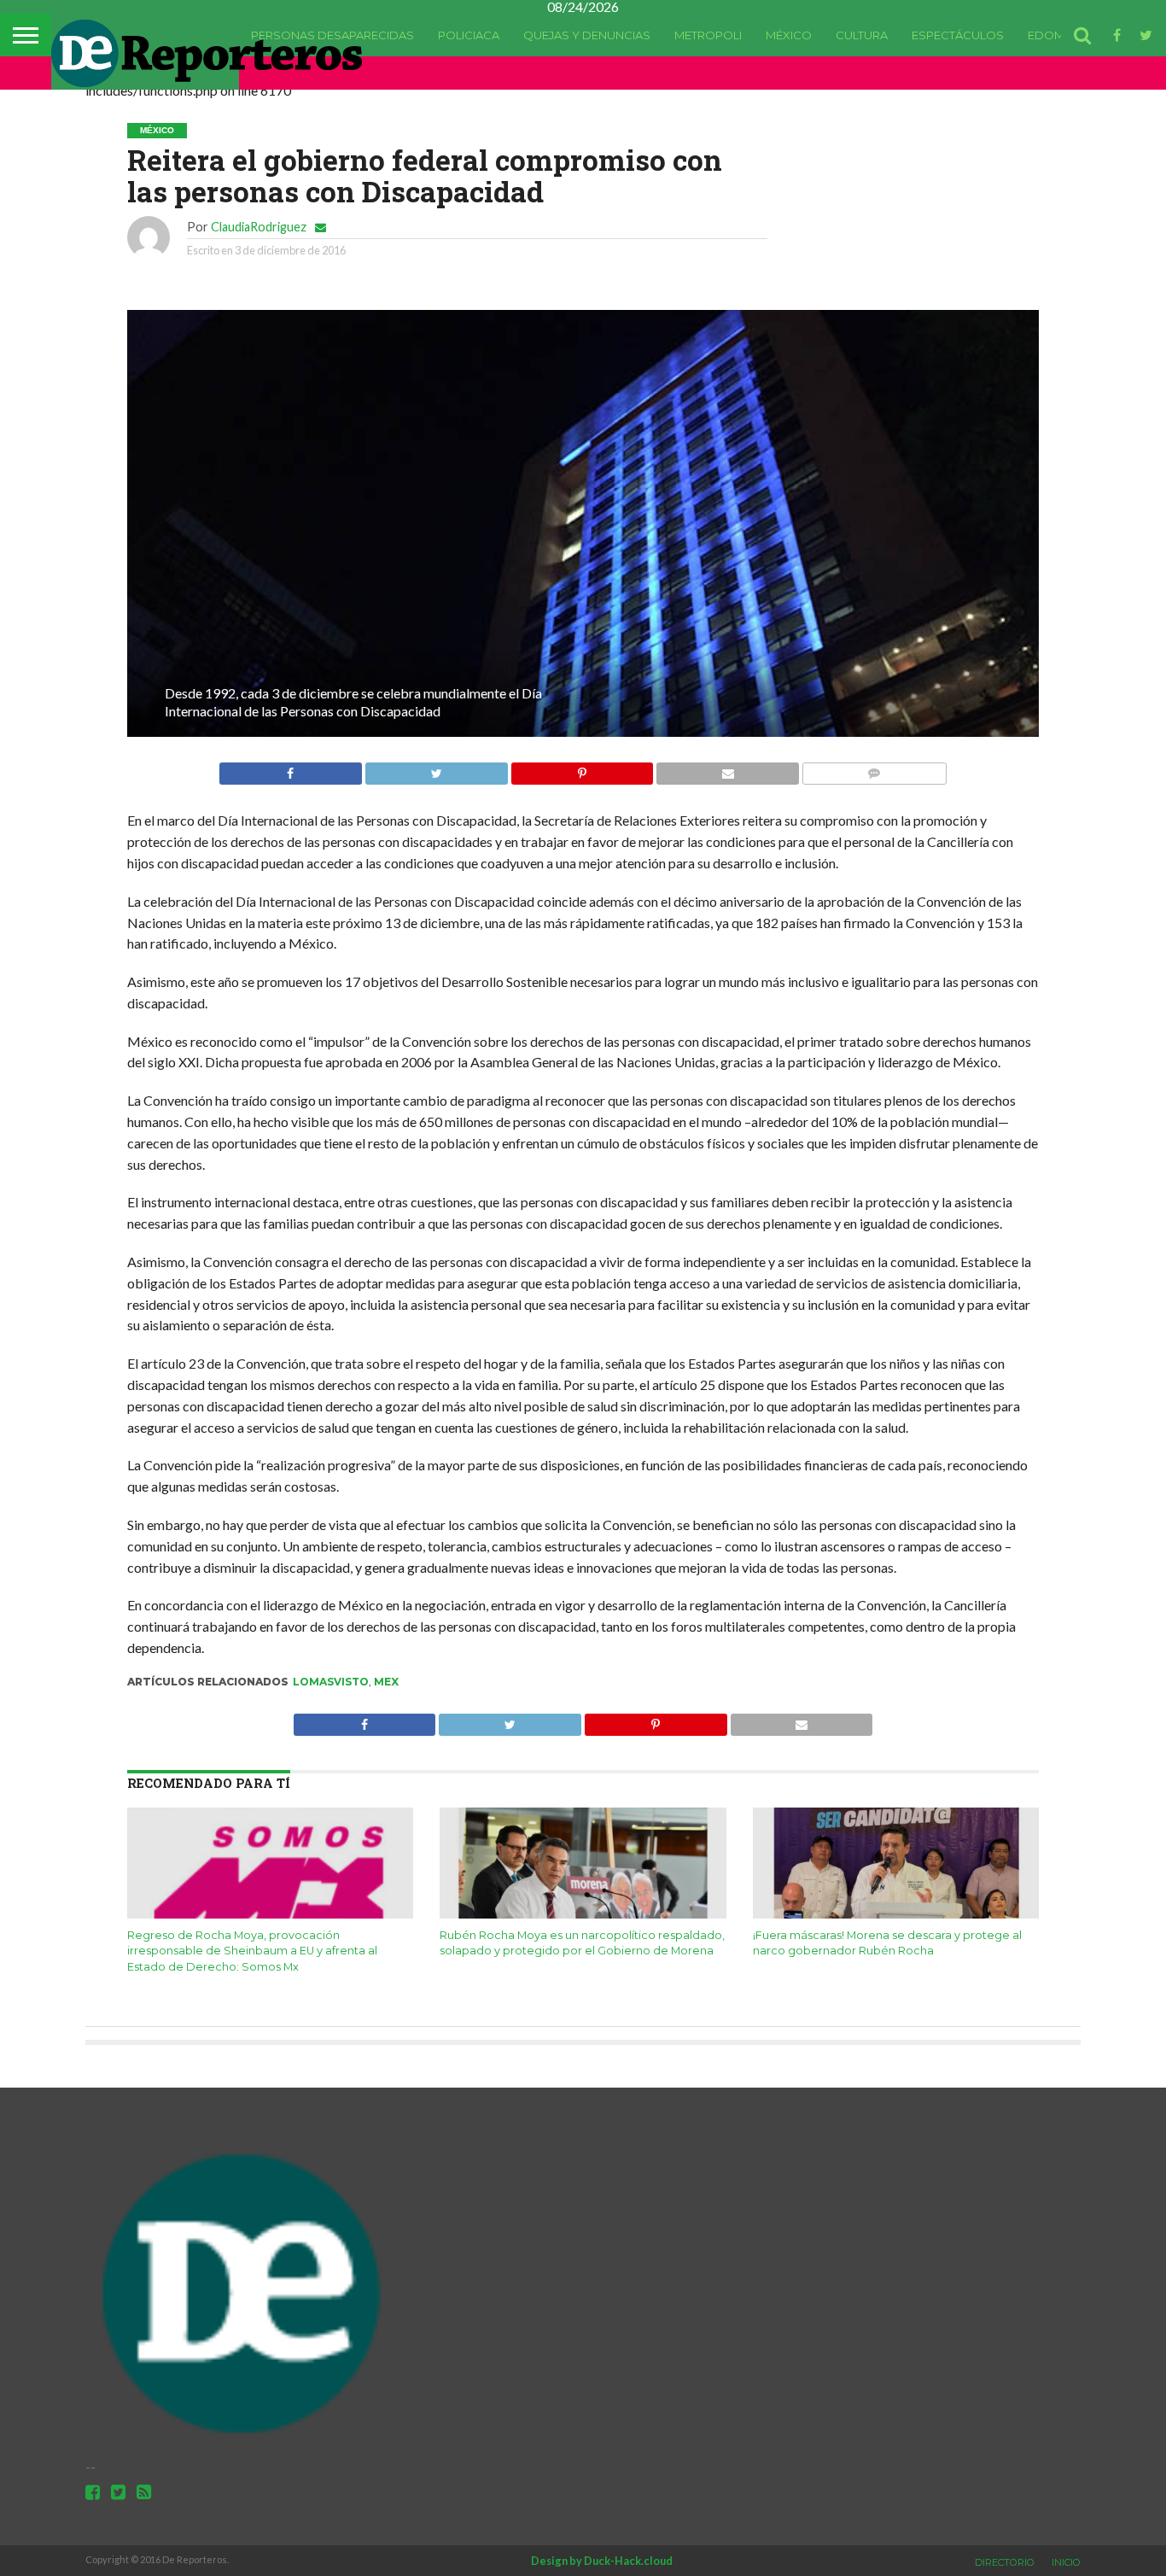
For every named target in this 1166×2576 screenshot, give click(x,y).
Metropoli (708, 35)
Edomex (1053, 35)
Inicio (1066, 2562)
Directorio (1005, 2562)
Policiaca (469, 35)
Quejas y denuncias (587, 35)
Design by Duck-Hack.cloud (602, 2561)
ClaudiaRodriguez (259, 227)
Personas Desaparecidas (332, 35)
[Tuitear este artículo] (436, 769)
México (789, 35)
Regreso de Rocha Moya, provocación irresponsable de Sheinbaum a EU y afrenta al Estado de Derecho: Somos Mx (252, 1951)
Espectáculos (958, 35)
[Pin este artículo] (582, 769)
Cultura (862, 35)
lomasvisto (331, 1682)
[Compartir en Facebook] (291, 769)
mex (386, 1682)
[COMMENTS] (874, 769)
